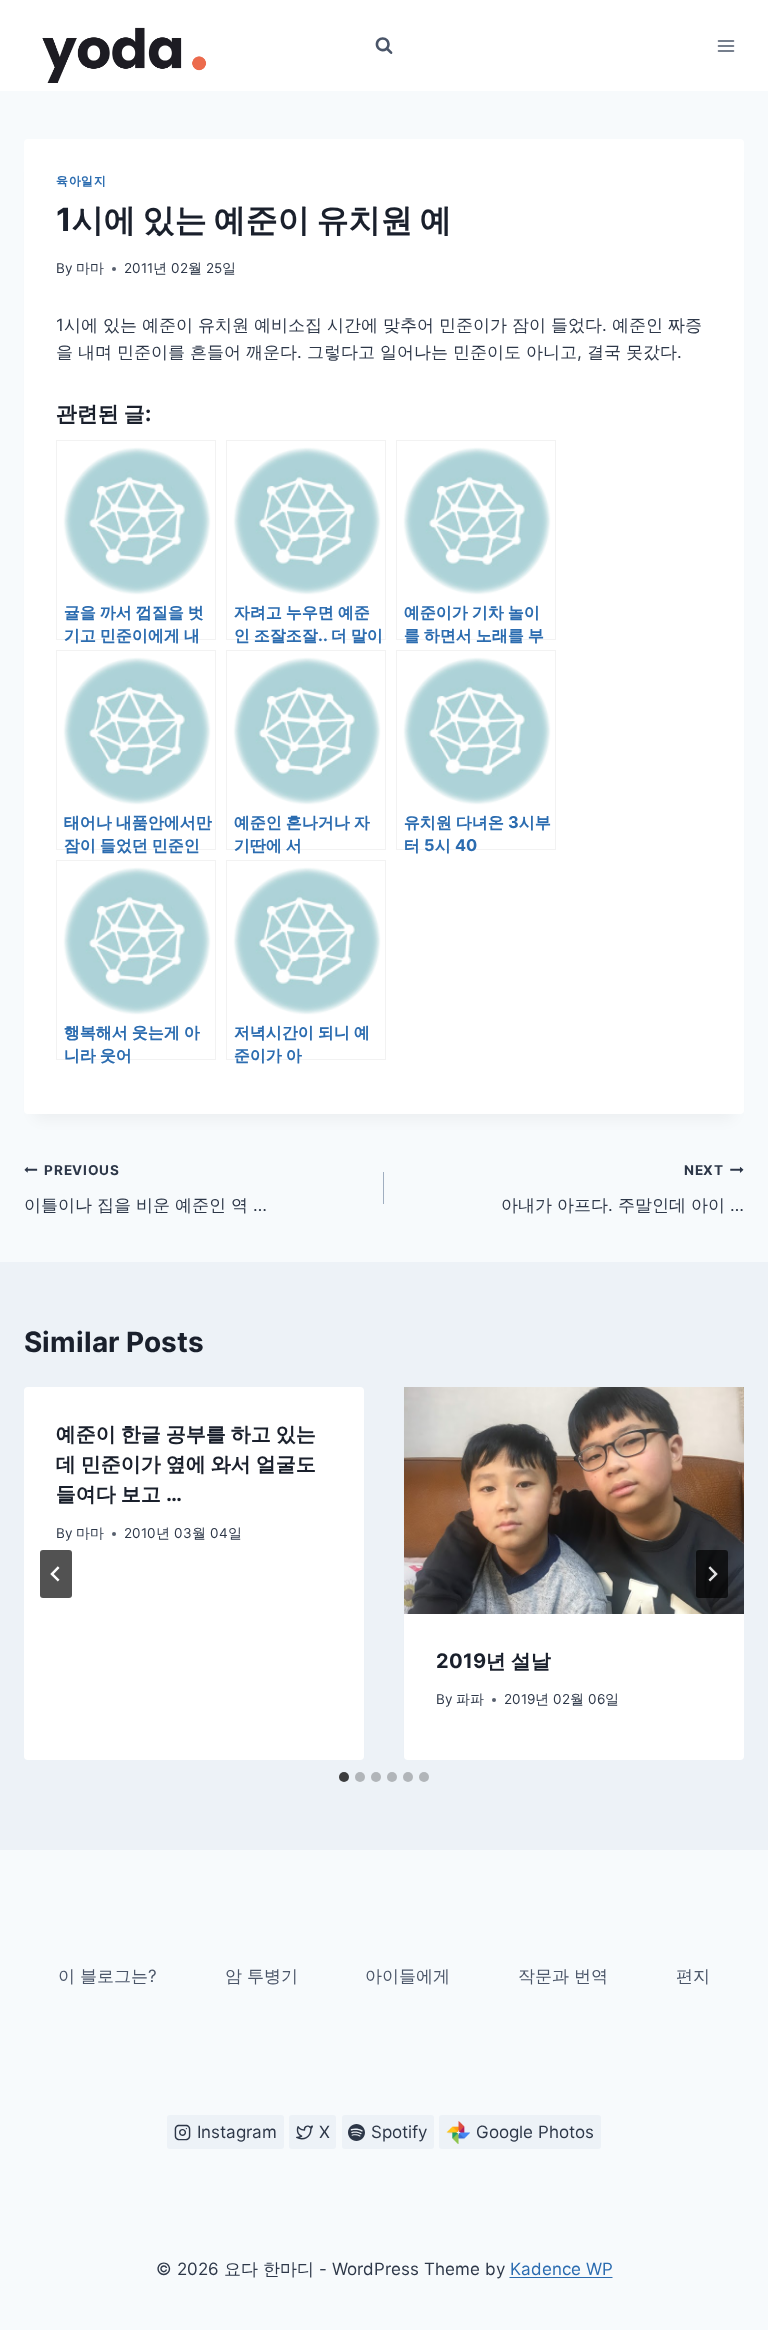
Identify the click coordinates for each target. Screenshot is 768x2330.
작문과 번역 (563, 1976)
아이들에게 (407, 1976)
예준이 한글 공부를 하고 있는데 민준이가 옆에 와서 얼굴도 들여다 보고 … (186, 1464)
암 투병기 (261, 1976)
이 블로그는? (107, 1976)
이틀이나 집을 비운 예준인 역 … (145, 1188)
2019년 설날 (493, 1661)
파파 (470, 1699)
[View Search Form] (384, 46)
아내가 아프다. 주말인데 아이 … (622, 1188)
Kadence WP (561, 2269)
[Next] (712, 1574)
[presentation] (574, 1500)
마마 (90, 268)
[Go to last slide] (56, 1574)
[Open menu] (725, 45)
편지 (693, 1976)
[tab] (344, 1777)
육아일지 (81, 180)
